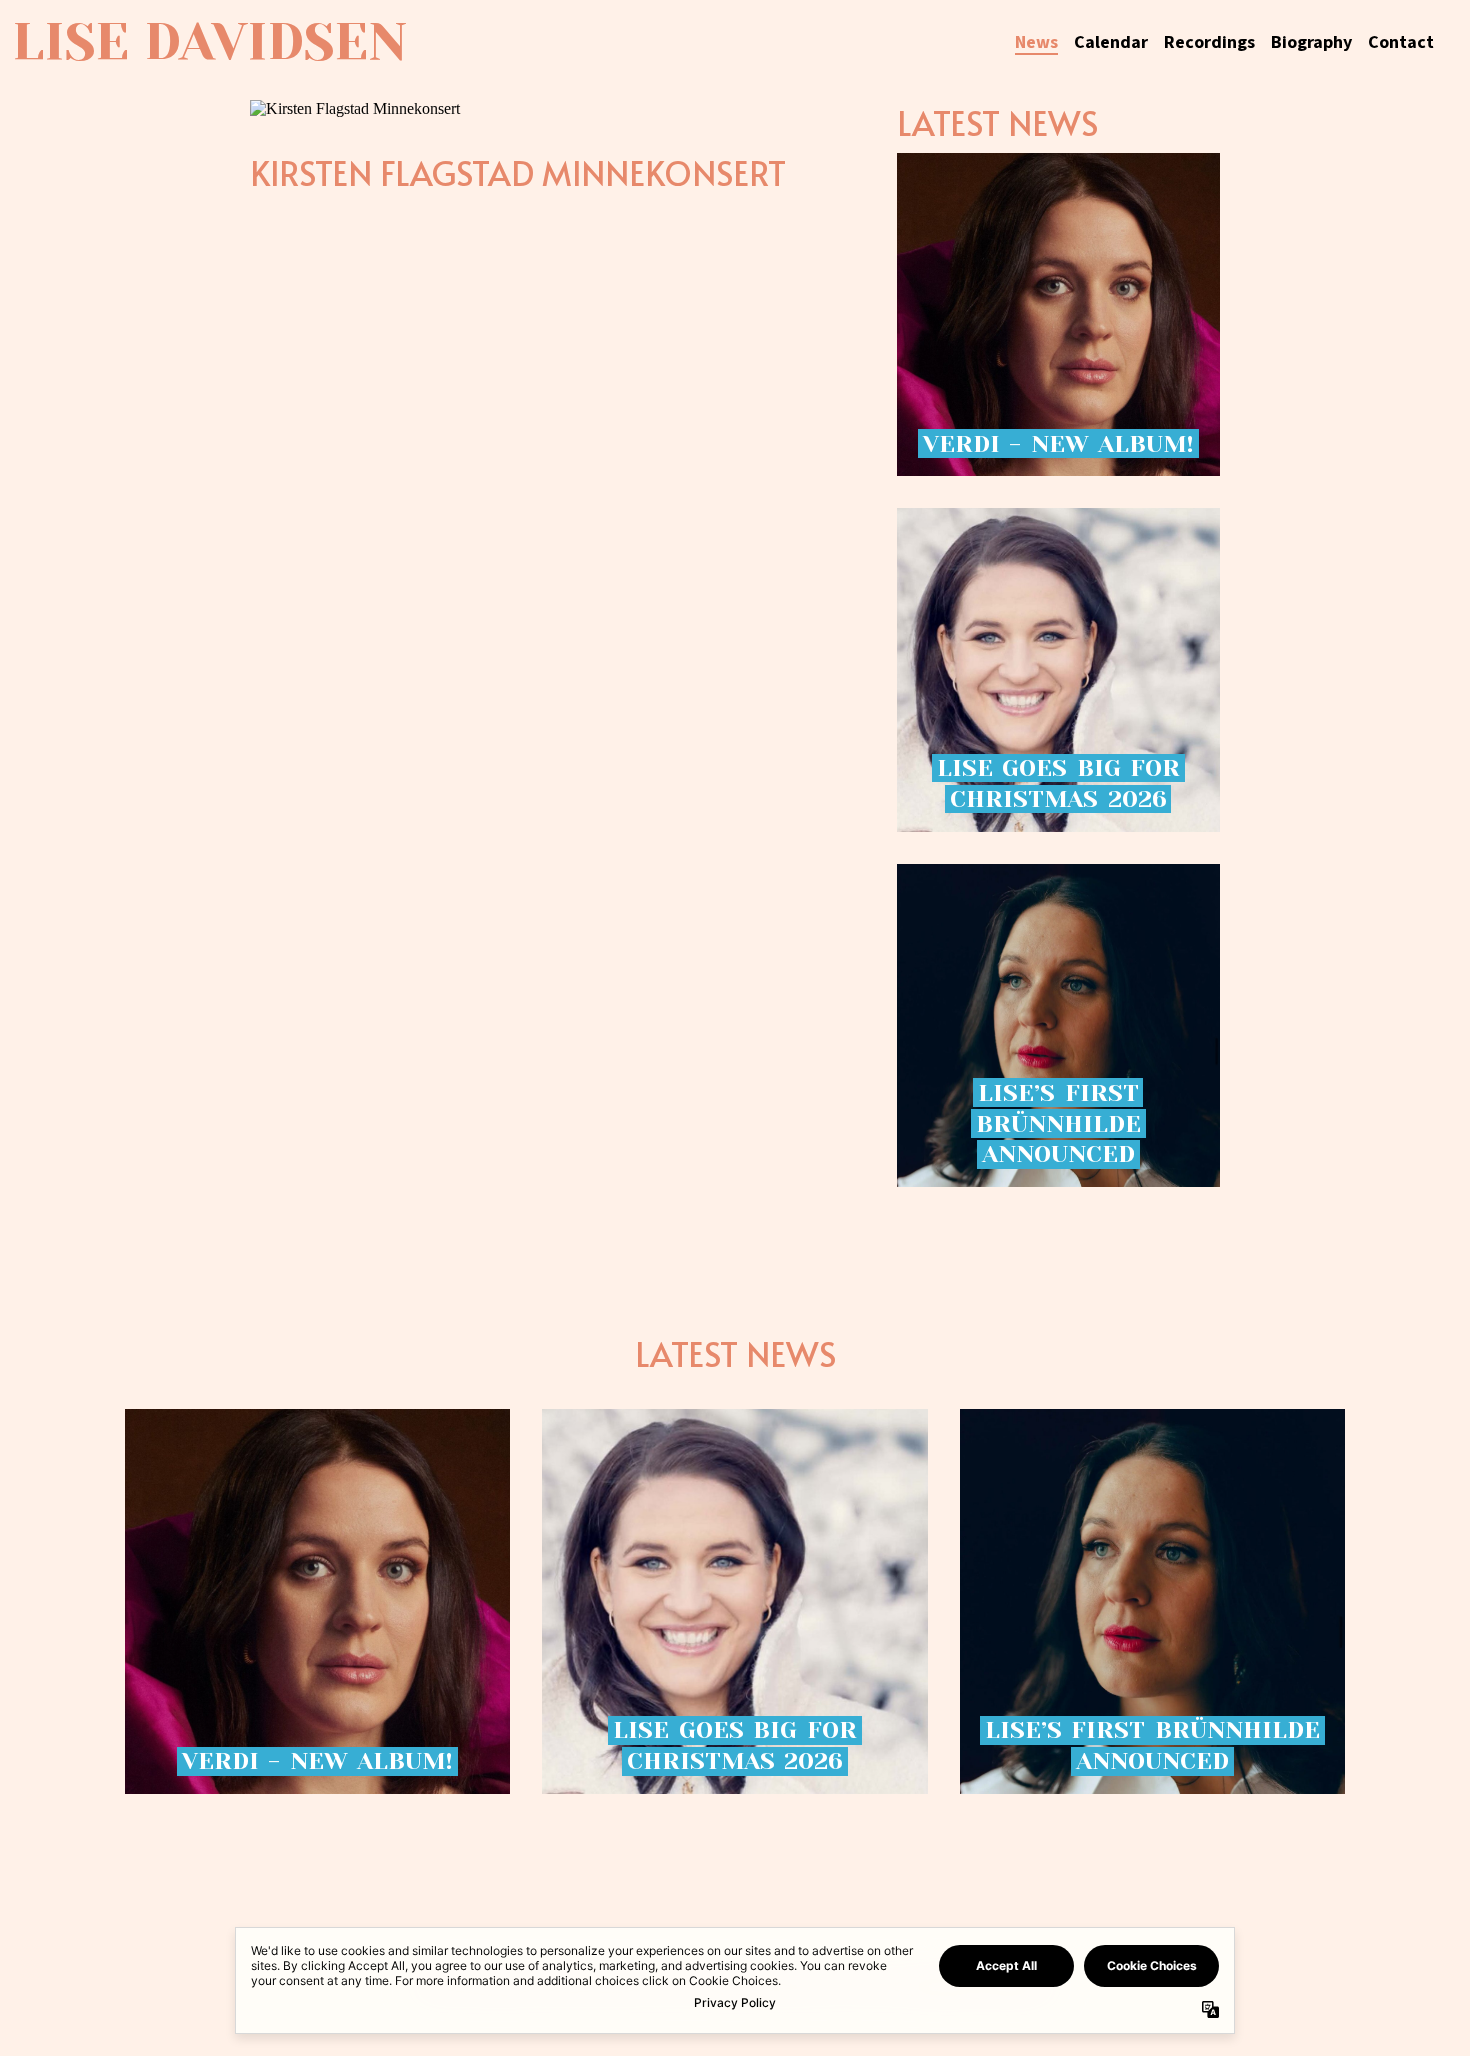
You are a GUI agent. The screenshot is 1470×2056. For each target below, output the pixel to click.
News (1036, 42)
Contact (1401, 42)
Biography (1311, 42)
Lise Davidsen (209, 42)
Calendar (1111, 42)
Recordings (1209, 42)
